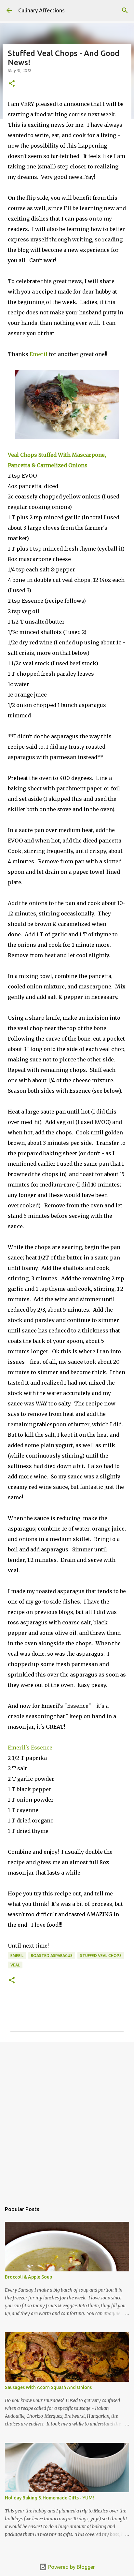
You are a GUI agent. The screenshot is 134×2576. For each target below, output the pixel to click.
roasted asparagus (52, 1956)
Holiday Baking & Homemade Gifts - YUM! (49, 2498)
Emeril (39, 354)
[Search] (125, 10)
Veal (15, 1965)
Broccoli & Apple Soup (28, 2277)
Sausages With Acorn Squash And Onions (48, 2387)
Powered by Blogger (71, 2567)
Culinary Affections (41, 10)
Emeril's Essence (30, 1748)
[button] (12, 84)
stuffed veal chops (101, 1956)
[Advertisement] (67, 2119)
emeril (17, 1956)
